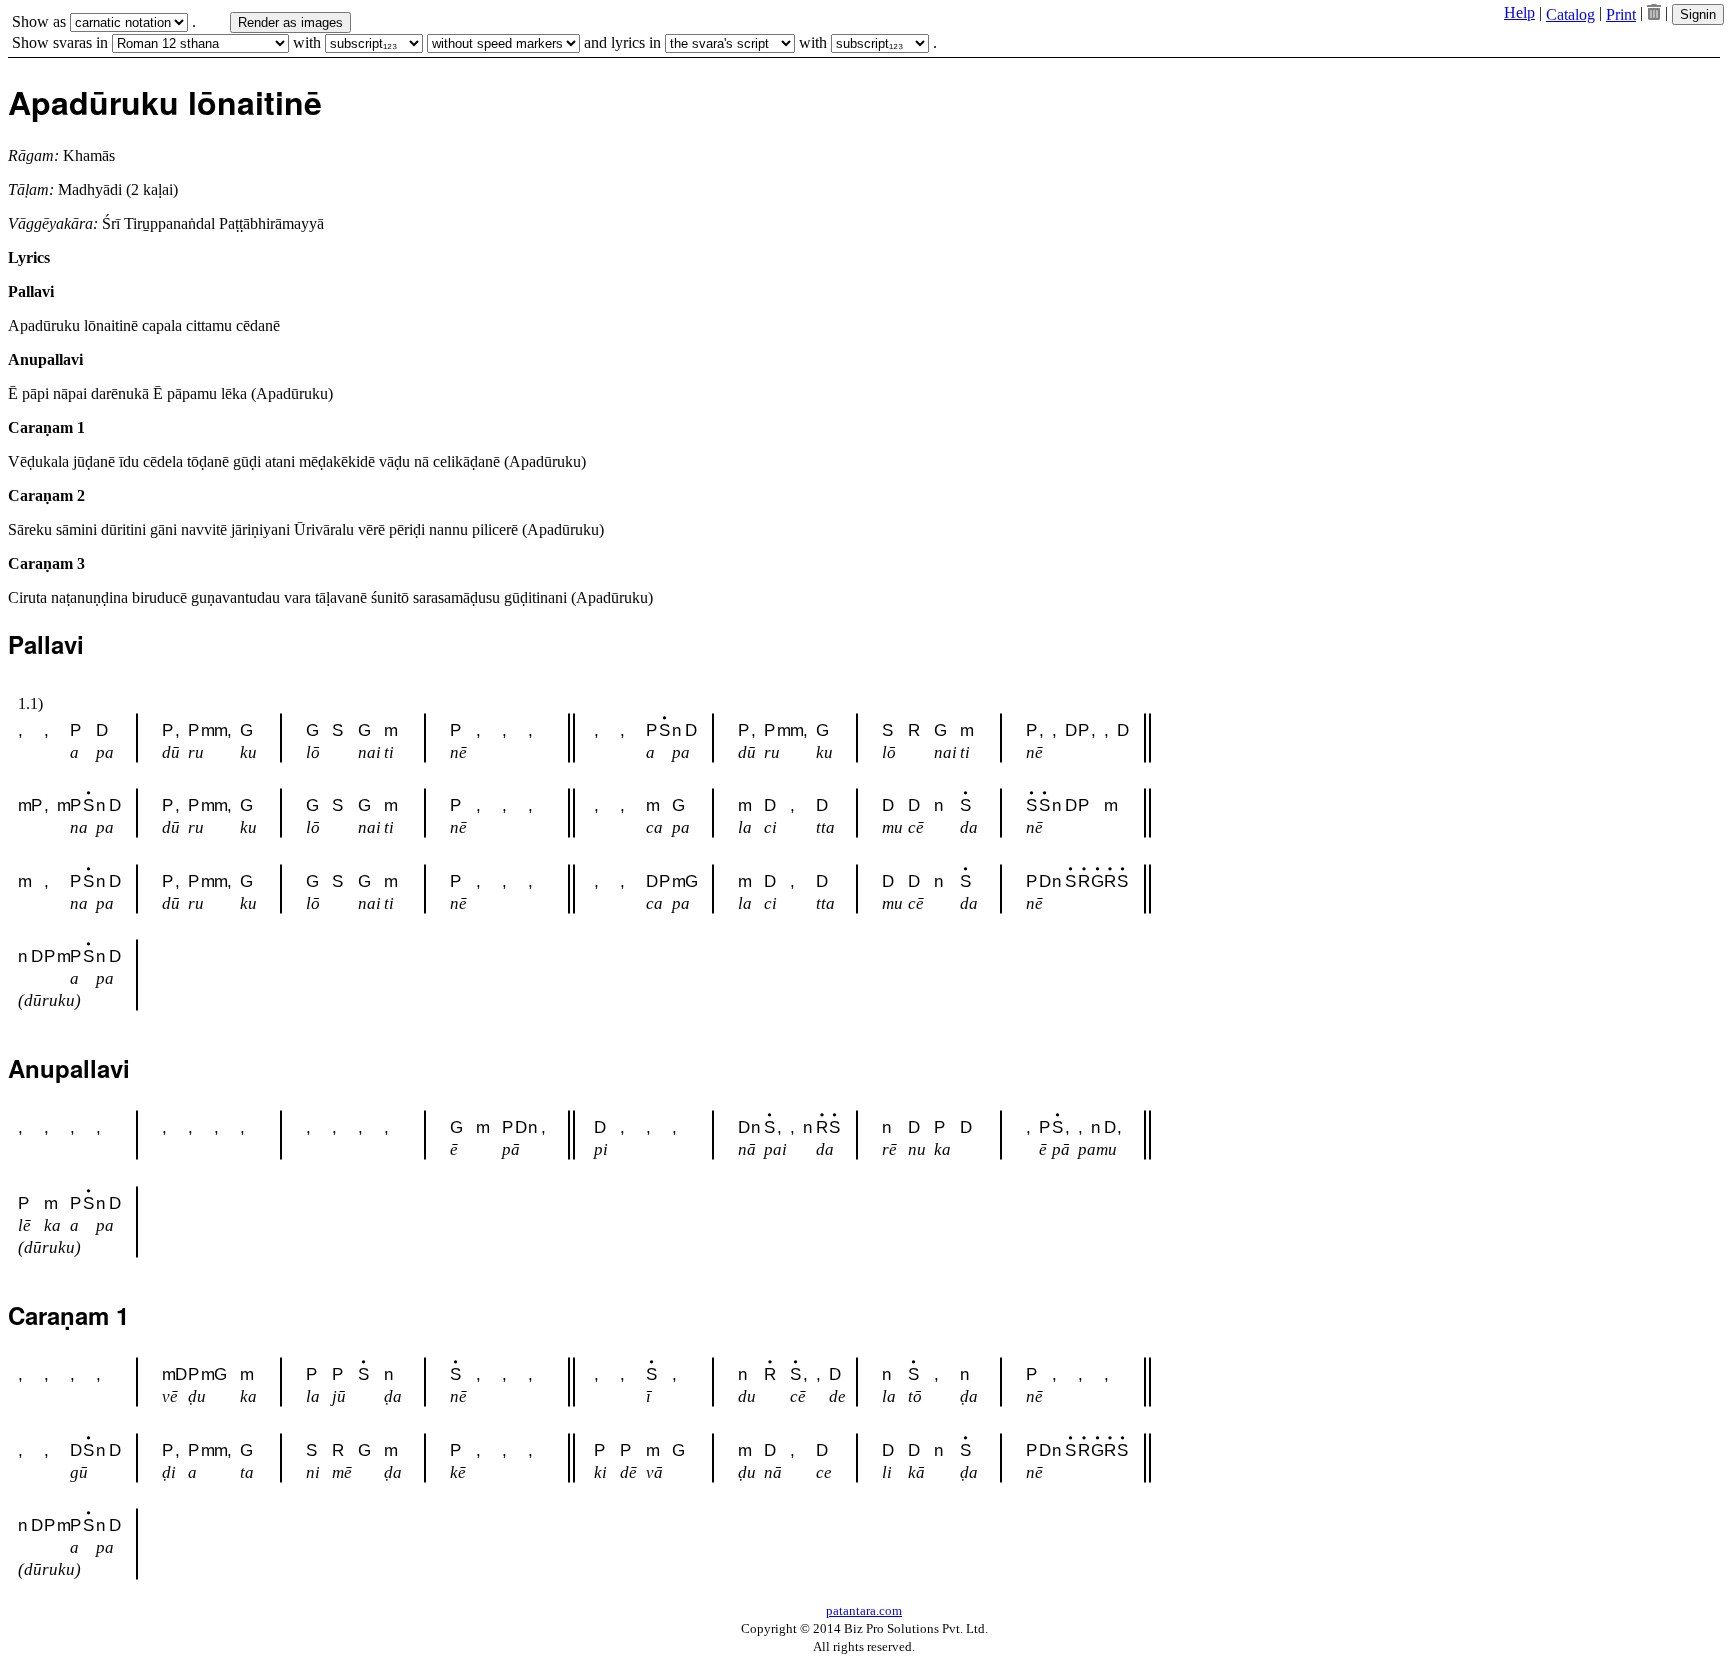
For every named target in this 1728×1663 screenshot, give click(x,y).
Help (1519, 12)
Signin (1698, 14)
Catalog (1570, 14)
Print (1621, 14)
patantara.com (864, 1610)
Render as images (290, 22)
